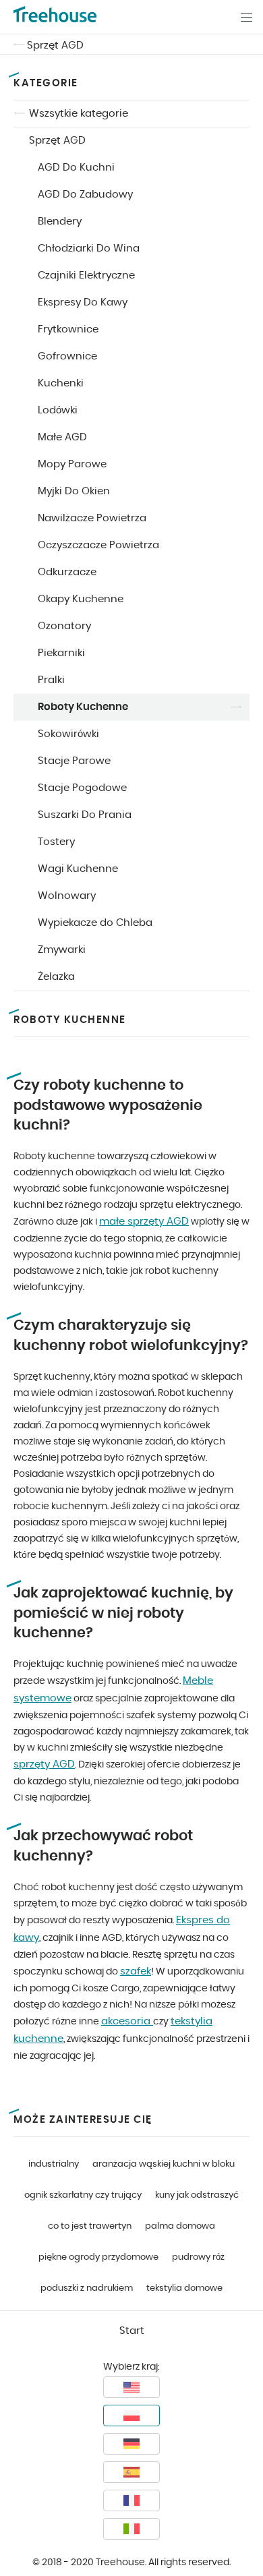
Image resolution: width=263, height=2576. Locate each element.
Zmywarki (62, 950)
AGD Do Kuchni (76, 168)
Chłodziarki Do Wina (89, 248)
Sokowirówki (68, 734)
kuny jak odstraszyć (197, 2195)
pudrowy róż (198, 2257)
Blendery (60, 222)
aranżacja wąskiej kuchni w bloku (164, 2164)
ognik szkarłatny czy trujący (83, 2195)
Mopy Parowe (72, 464)
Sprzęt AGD (55, 46)
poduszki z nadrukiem (87, 2288)
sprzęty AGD (44, 1764)
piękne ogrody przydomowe (98, 2257)
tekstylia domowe (184, 2288)
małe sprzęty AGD (144, 1222)
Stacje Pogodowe (82, 788)
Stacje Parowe (74, 761)
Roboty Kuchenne (83, 707)
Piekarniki (61, 653)
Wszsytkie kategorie (79, 114)
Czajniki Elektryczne (86, 275)
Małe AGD (62, 437)
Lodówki (58, 410)
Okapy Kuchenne (81, 599)
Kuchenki (61, 383)
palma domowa (180, 2226)
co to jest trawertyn (90, 2226)
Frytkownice (68, 329)
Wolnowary (67, 896)
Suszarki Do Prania (85, 815)
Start (132, 2331)
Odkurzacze (67, 572)
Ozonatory (64, 626)
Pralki (51, 680)
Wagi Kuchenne (78, 869)
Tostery (56, 842)
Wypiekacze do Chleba (95, 923)
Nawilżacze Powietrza (92, 518)
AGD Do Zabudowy (85, 195)
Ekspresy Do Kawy (83, 302)
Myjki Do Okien (74, 491)
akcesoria (127, 2021)
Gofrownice (67, 356)
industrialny (54, 2164)
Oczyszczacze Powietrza (98, 545)
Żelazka (56, 977)
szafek (136, 1971)
